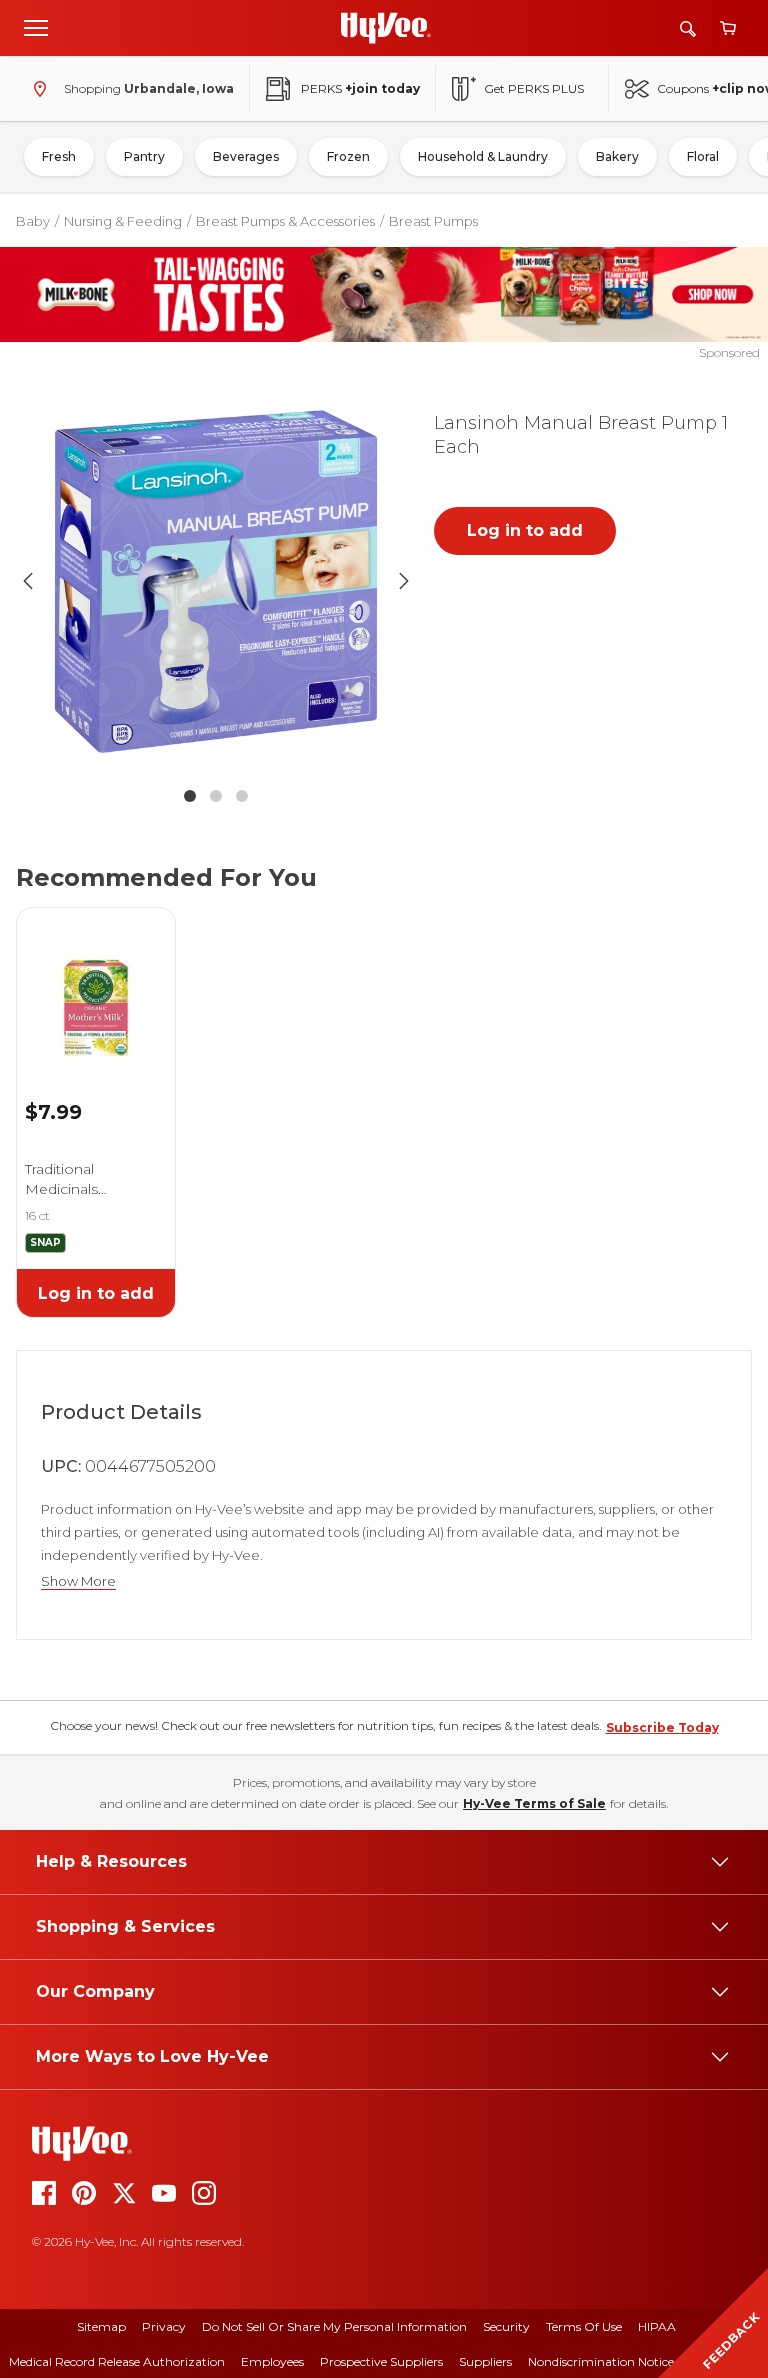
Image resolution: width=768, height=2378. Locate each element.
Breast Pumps (433, 221)
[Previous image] (28, 581)
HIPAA (657, 2326)
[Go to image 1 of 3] (190, 796)
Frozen (348, 156)
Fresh (59, 156)
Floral (703, 156)
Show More (78, 1581)
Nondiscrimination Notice (601, 2361)
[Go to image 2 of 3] (216, 796)
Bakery (617, 156)
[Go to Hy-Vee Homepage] (386, 28)
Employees (272, 2361)
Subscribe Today (662, 1727)
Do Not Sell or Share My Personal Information (334, 2326)
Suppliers (485, 2361)
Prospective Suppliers (381, 2361)
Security (506, 2326)
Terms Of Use (584, 2326)
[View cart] (728, 28)
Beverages (246, 156)
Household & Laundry (483, 156)
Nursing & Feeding (123, 221)
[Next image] (404, 581)
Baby (33, 221)
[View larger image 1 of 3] (216, 581)
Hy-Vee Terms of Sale (534, 1803)
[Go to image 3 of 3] (242, 796)
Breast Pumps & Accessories (285, 221)
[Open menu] (36, 27)
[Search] (688, 28)
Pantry (144, 156)
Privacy (164, 2326)
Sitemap (101, 2326)
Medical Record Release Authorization (117, 2361)
